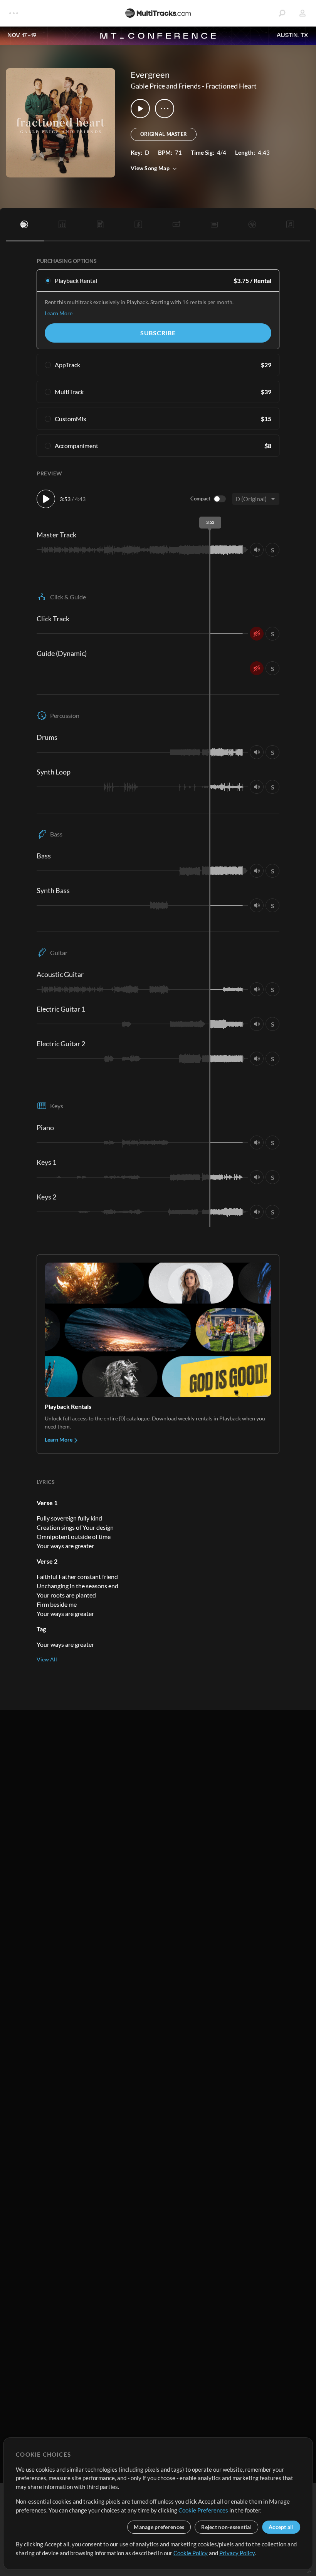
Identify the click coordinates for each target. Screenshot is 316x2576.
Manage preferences (159, 2527)
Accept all (281, 2527)
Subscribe (158, 333)
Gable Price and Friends (166, 86)
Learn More (59, 313)
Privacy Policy (237, 2553)
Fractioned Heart (231, 86)
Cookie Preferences (203, 2510)
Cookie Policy (191, 2553)
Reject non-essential (226, 2527)
